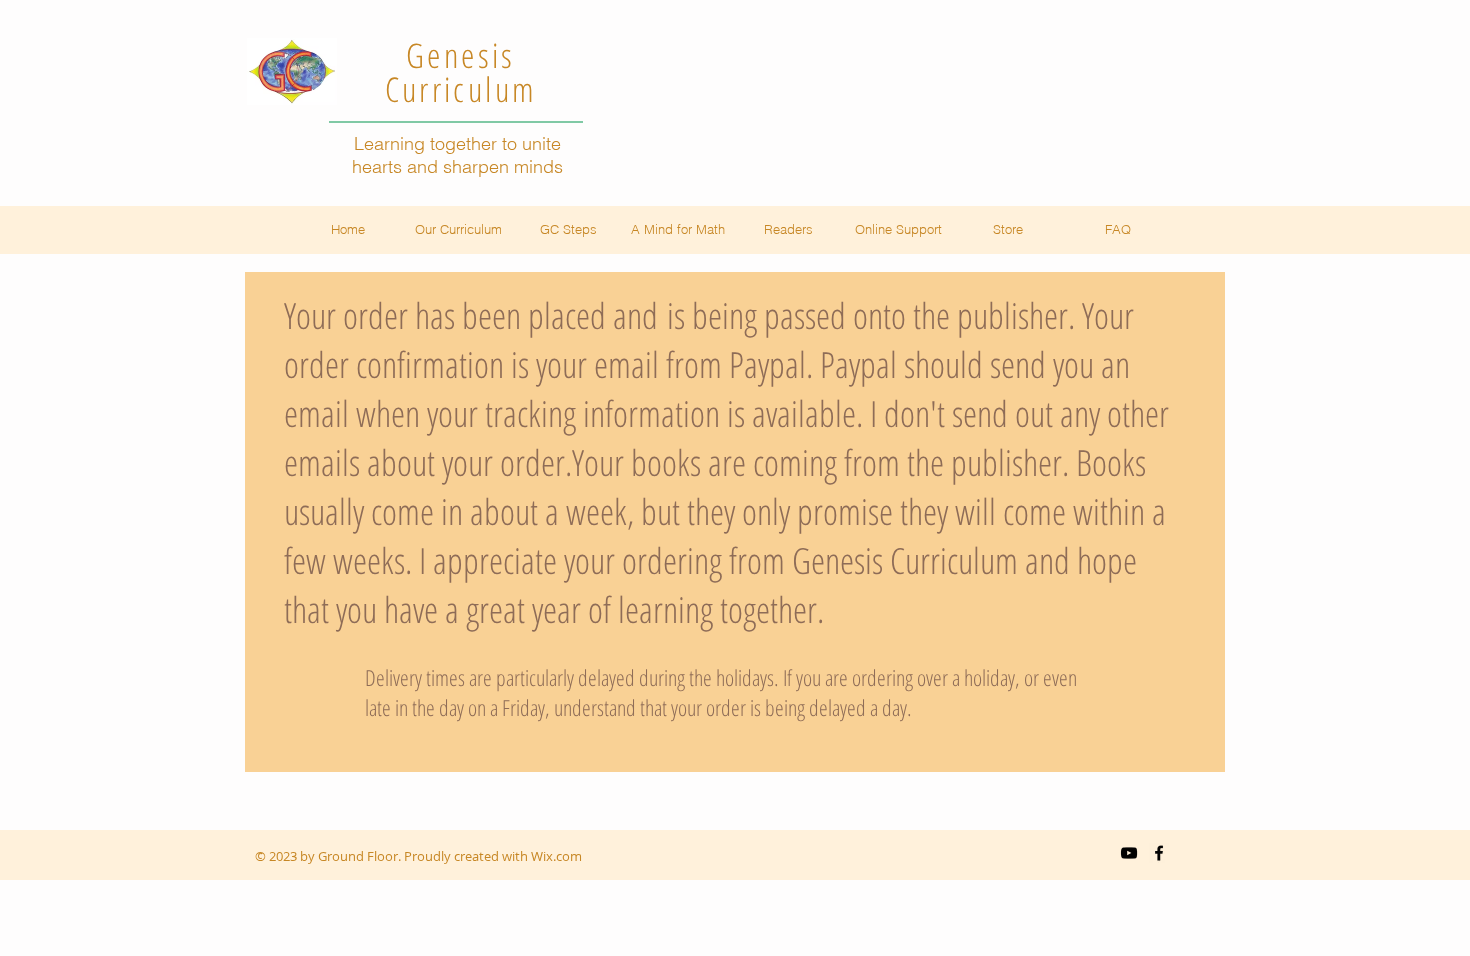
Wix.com (556, 856)
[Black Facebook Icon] (1159, 853)
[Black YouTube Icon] (1129, 853)
